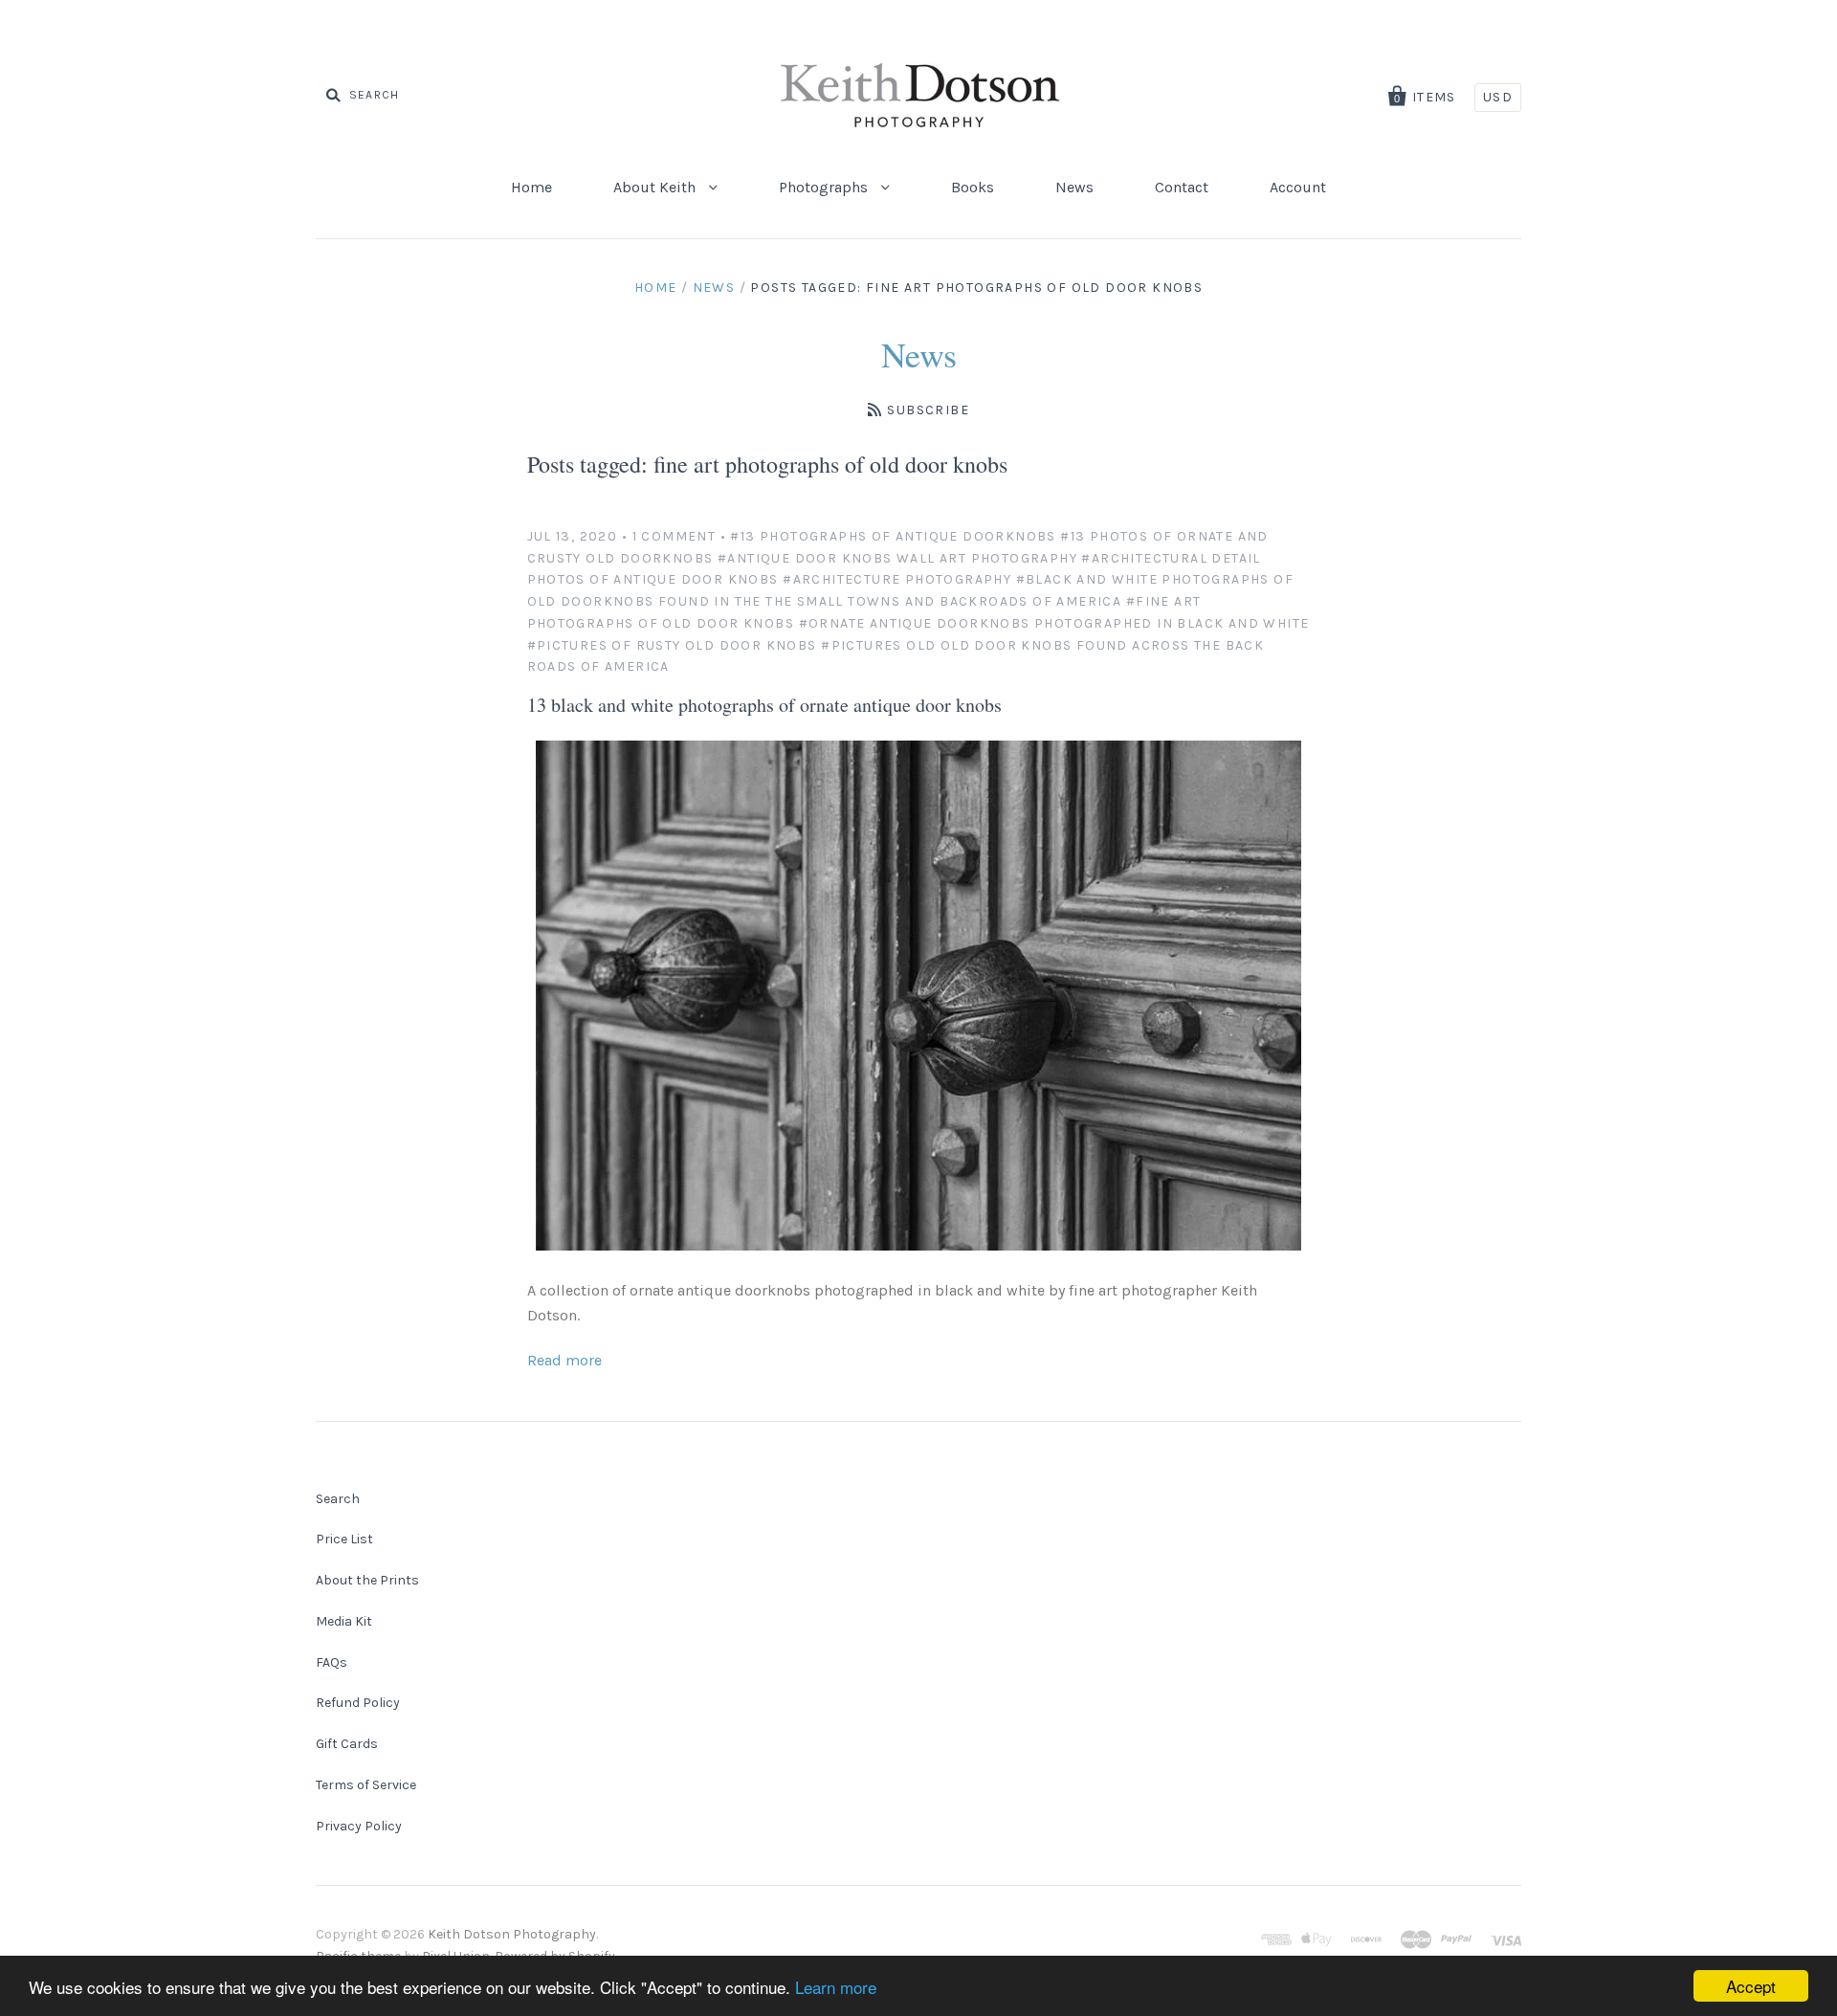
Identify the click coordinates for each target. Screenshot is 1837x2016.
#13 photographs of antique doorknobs (893, 536)
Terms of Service (366, 1785)
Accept (1751, 1986)
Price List (344, 1539)
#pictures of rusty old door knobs (672, 645)
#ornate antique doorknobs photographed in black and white (1054, 623)
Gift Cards (347, 1744)
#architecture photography (897, 579)
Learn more (836, 1987)
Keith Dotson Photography (512, 1934)
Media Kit (344, 1621)
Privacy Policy (359, 1826)
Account (1298, 187)
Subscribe (928, 410)
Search (338, 1499)
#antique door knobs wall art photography (897, 558)
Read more (564, 1360)
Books (973, 187)
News (1074, 187)
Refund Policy (358, 1703)
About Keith (656, 187)
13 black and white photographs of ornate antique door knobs (764, 705)
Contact (1182, 187)
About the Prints (367, 1580)
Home (531, 187)
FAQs (332, 1662)
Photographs (825, 187)
